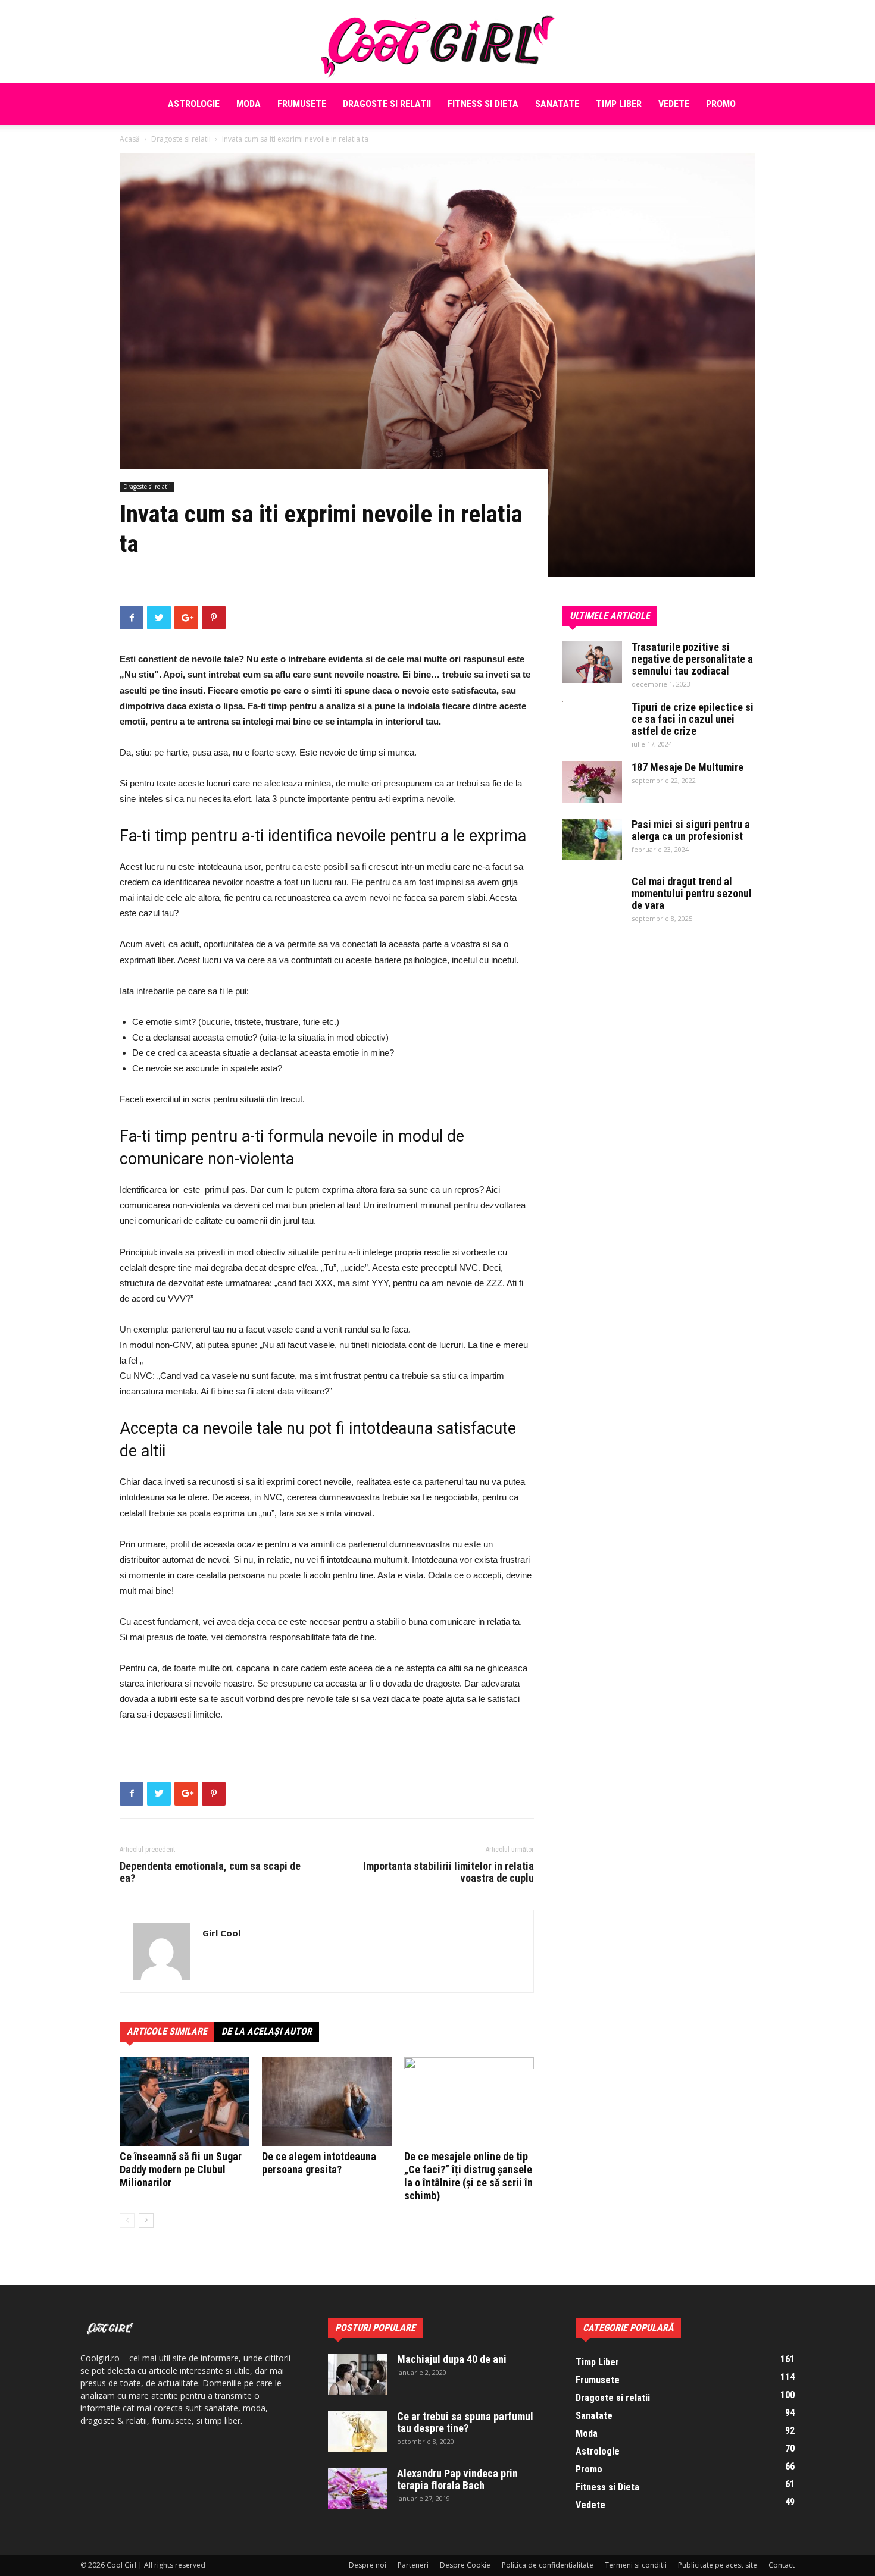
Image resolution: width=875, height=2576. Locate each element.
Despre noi (368, 2565)
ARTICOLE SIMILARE (167, 2031)
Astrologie (194, 104)
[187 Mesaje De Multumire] (592, 782)
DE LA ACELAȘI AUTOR (267, 2031)
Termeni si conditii (636, 2565)
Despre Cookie (465, 2565)
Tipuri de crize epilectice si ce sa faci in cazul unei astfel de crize (693, 719)
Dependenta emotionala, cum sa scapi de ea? (210, 1872)
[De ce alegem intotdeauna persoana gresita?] (327, 2102)
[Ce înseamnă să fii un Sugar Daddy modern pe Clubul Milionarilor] (185, 2102)
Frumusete (302, 104)
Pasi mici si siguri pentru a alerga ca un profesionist (691, 830)
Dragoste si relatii (387, 104)
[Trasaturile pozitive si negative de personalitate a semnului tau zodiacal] (592, 662)
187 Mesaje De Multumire (687, 767)
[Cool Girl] (437, 42)
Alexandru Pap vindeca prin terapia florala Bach (457, 2479)
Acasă (130, 139)
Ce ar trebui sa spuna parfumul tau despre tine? (465, 2422)
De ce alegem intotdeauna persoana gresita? (319, 2163)
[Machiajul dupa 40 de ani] (358, 2374)
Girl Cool (221, 1933)
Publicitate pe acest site (718, 2565)
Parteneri (413, 2565)
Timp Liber (619, 104)
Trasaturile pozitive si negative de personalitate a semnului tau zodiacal (692, 659)
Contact (782, 2565)
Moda (249, 104)
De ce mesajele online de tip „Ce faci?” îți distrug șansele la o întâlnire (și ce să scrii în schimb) (468, 2176)
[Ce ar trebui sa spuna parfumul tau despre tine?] (358, 2431)
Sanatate (557, 104)
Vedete (674, 104)
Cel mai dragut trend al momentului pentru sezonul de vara (692, 893)
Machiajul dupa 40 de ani (452, 2359)
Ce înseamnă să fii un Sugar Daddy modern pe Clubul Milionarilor (181, 2169)
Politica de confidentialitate (548, 2565)
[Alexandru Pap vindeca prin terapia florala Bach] (358, 2489)
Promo (721, 104)
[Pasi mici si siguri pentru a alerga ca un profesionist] (592, 839)
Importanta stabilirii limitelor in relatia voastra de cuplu (449, 1872)
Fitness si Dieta (483, 104)
